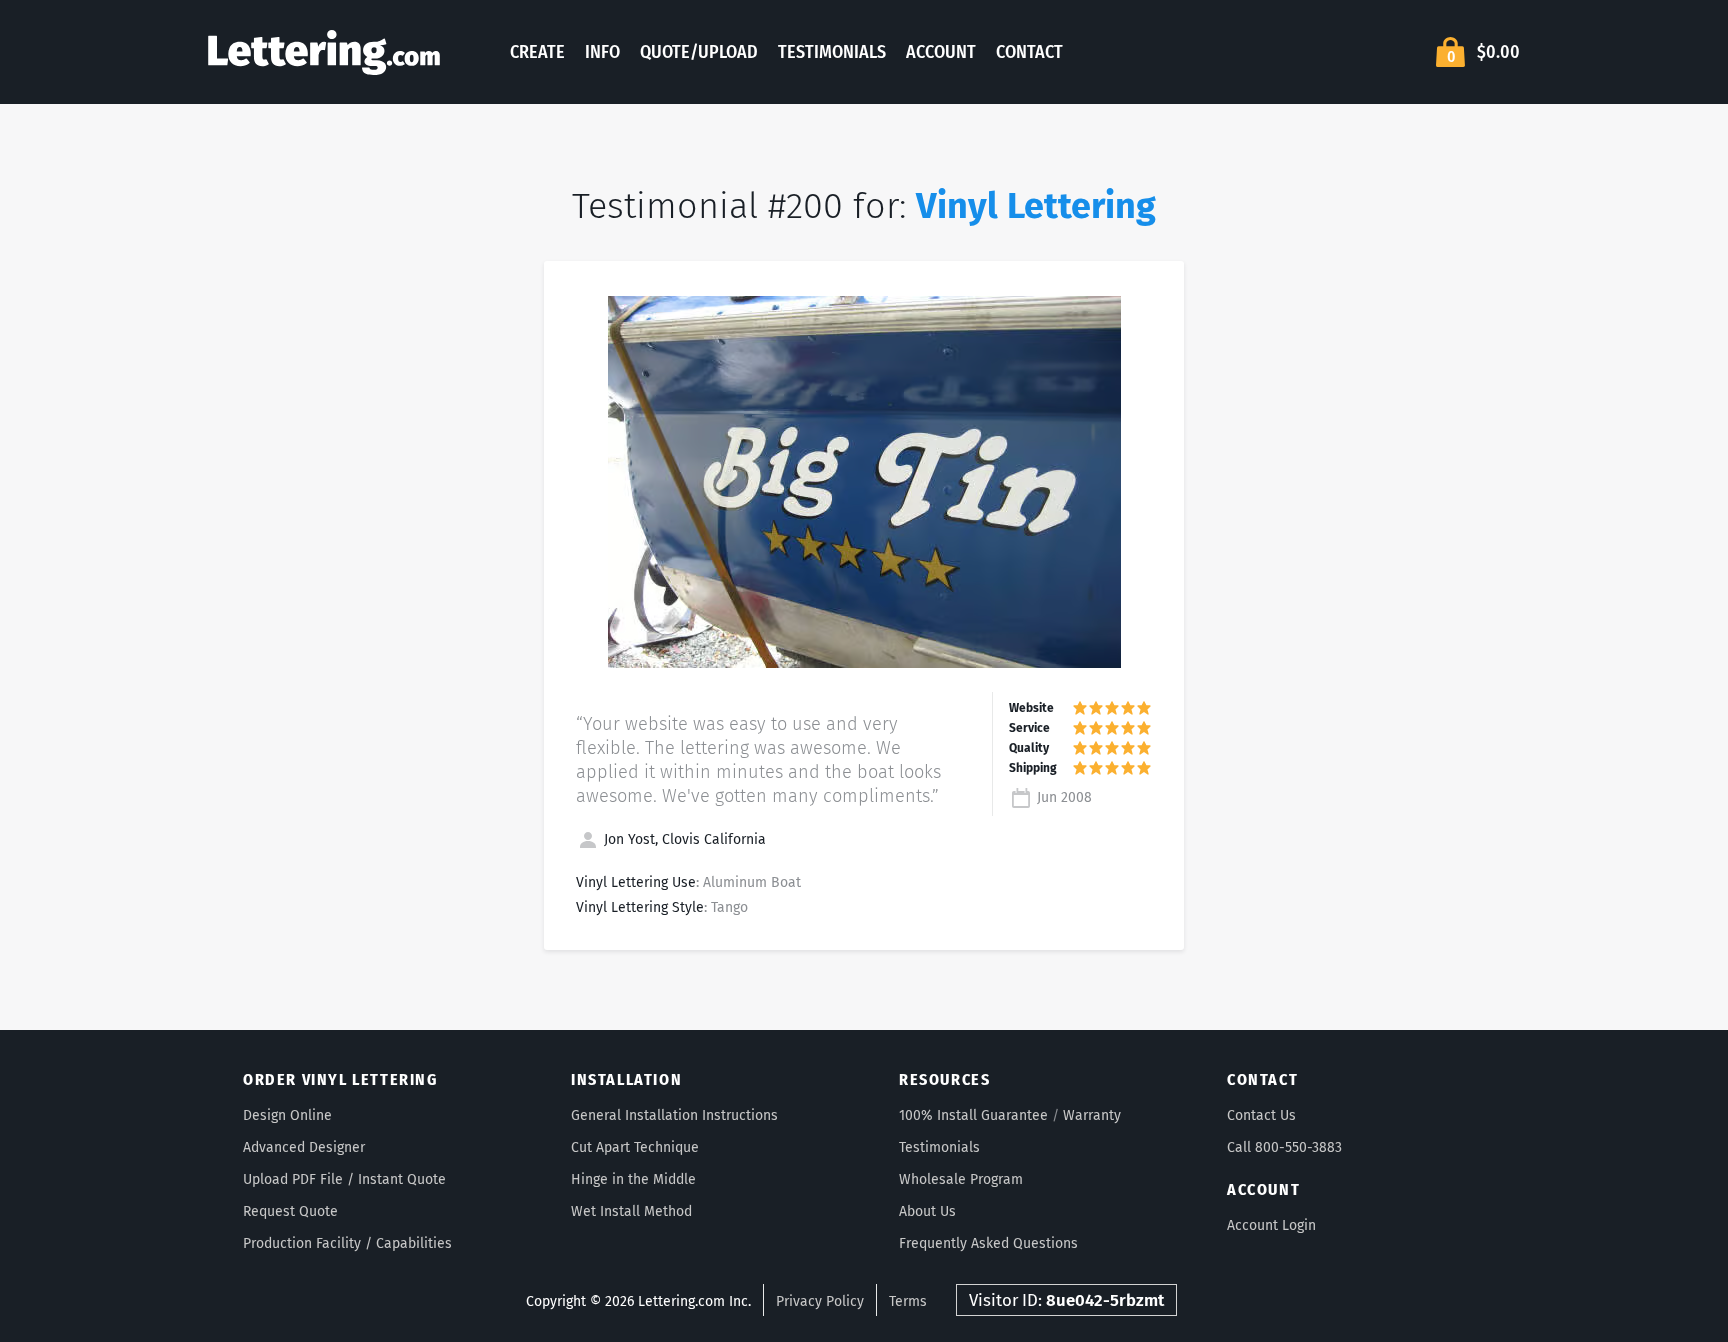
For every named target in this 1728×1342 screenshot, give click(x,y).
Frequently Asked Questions (988, 1243)
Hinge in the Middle (633, 1179)
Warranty (1092, 1115)
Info (602, 52)
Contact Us (1261, 1115)
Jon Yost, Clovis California (683, 839)
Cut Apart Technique (635, 1147)
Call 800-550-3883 (1284, 1147)
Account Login (1271, 1225)
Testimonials (832, 52)
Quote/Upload (699, 52)
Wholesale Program (961, 1179)
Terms (908, 1301)
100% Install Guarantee (973, 1115)
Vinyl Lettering (1036, 206)
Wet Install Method (631, 1211)
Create (537, 52)
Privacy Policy (820, 1301)
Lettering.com (324, 52)
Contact (1029, 52)
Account (941, 52)
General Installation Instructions (674, 1115)
